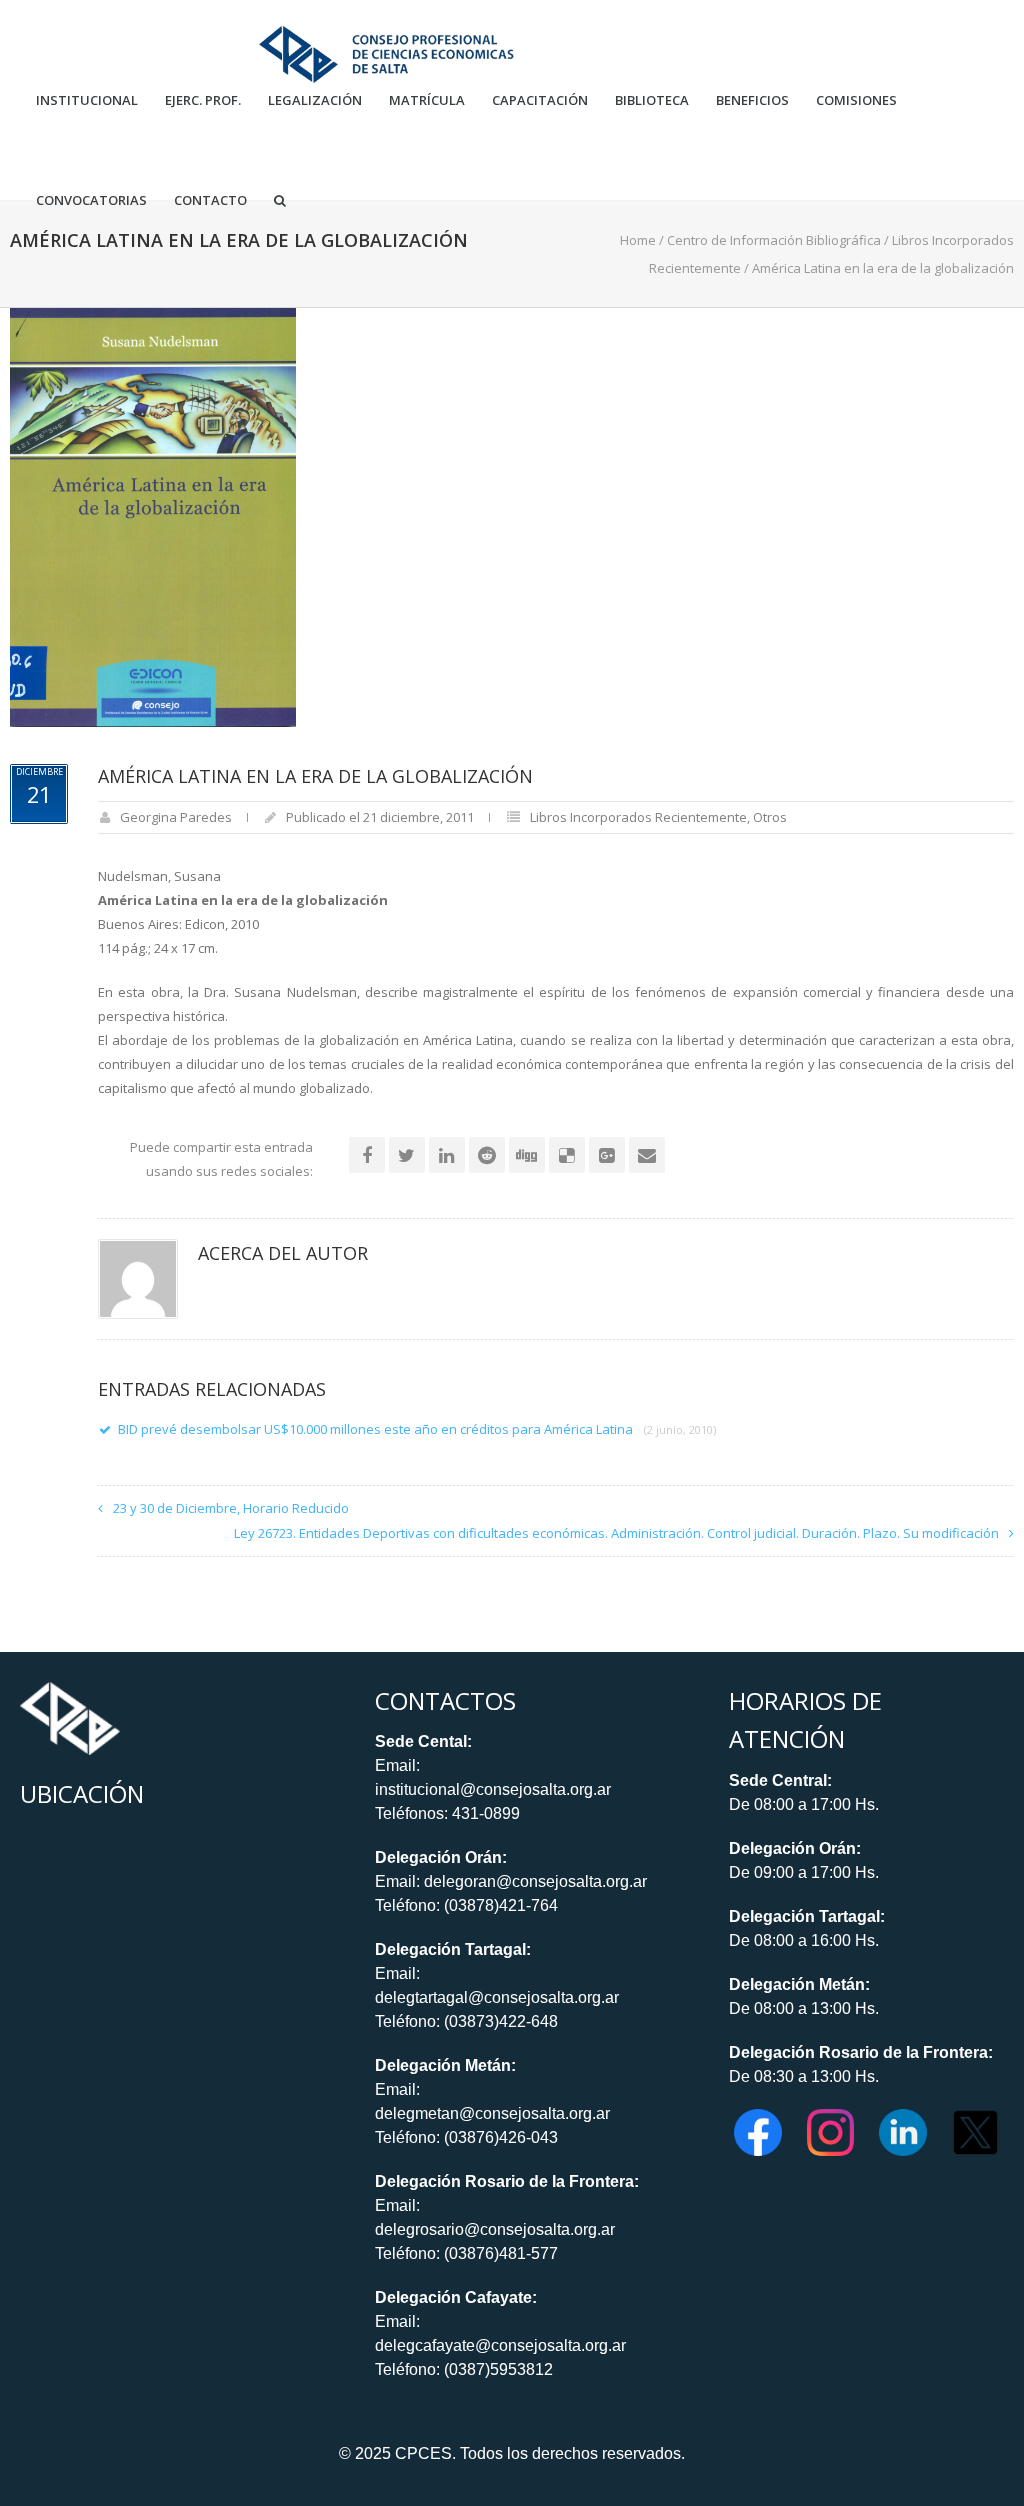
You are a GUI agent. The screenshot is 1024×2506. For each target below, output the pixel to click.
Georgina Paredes (176, 817)
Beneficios (752, 100)
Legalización (315, 100)
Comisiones (856, 100)
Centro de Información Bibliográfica (774, 240)
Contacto (210, 200)
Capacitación (540, 100)
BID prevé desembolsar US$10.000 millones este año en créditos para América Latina (417, 1429)
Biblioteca (652, 100)
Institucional (87, 100)
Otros (770, 817)
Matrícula (427, 100)
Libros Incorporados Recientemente (638, 817)
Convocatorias (91, 200)
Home (638, 240)
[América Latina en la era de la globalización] (153, 516)
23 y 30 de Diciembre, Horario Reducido (231, 1508)
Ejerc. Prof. (203, 100)
